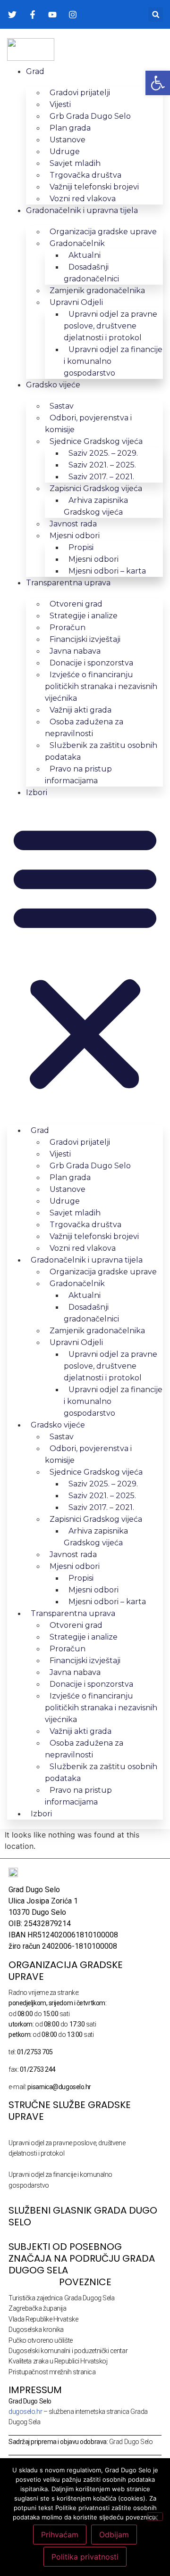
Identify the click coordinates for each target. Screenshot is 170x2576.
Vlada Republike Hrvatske (43, 2319)
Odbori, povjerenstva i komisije (88, 424)
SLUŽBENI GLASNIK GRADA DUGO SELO (83, 2216)
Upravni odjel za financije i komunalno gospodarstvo (113, 361)
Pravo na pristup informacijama (78, 775)
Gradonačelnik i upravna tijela (82, 210)
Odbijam (114, 2535)
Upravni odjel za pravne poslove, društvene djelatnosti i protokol (110, 326)
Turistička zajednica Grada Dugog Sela (61, 2298)
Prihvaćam (60, 2535)
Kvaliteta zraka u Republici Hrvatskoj (58, 2361)
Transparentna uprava (68, 583)
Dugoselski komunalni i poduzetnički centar (68, 2351)
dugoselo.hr (25, 2412)
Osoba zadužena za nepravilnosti (84, 728)
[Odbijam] (155, 2517)
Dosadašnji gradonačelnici (91, 273)
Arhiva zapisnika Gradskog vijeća (96, 506)
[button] (156, 14)
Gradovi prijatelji (80, 93)
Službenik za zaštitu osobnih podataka (101, 751)
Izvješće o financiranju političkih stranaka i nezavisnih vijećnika (101, 686)
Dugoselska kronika (36, 2330)
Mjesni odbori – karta (107, 571)
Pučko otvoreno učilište (41, 2340)
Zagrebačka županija (37, 2308)
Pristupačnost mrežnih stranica (52, 2372)
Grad (35, 71)
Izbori (37, 792)
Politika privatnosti (85, 2557)
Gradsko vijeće (53, 385)
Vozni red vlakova (83, 199)
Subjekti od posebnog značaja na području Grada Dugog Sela (82, 2258)
